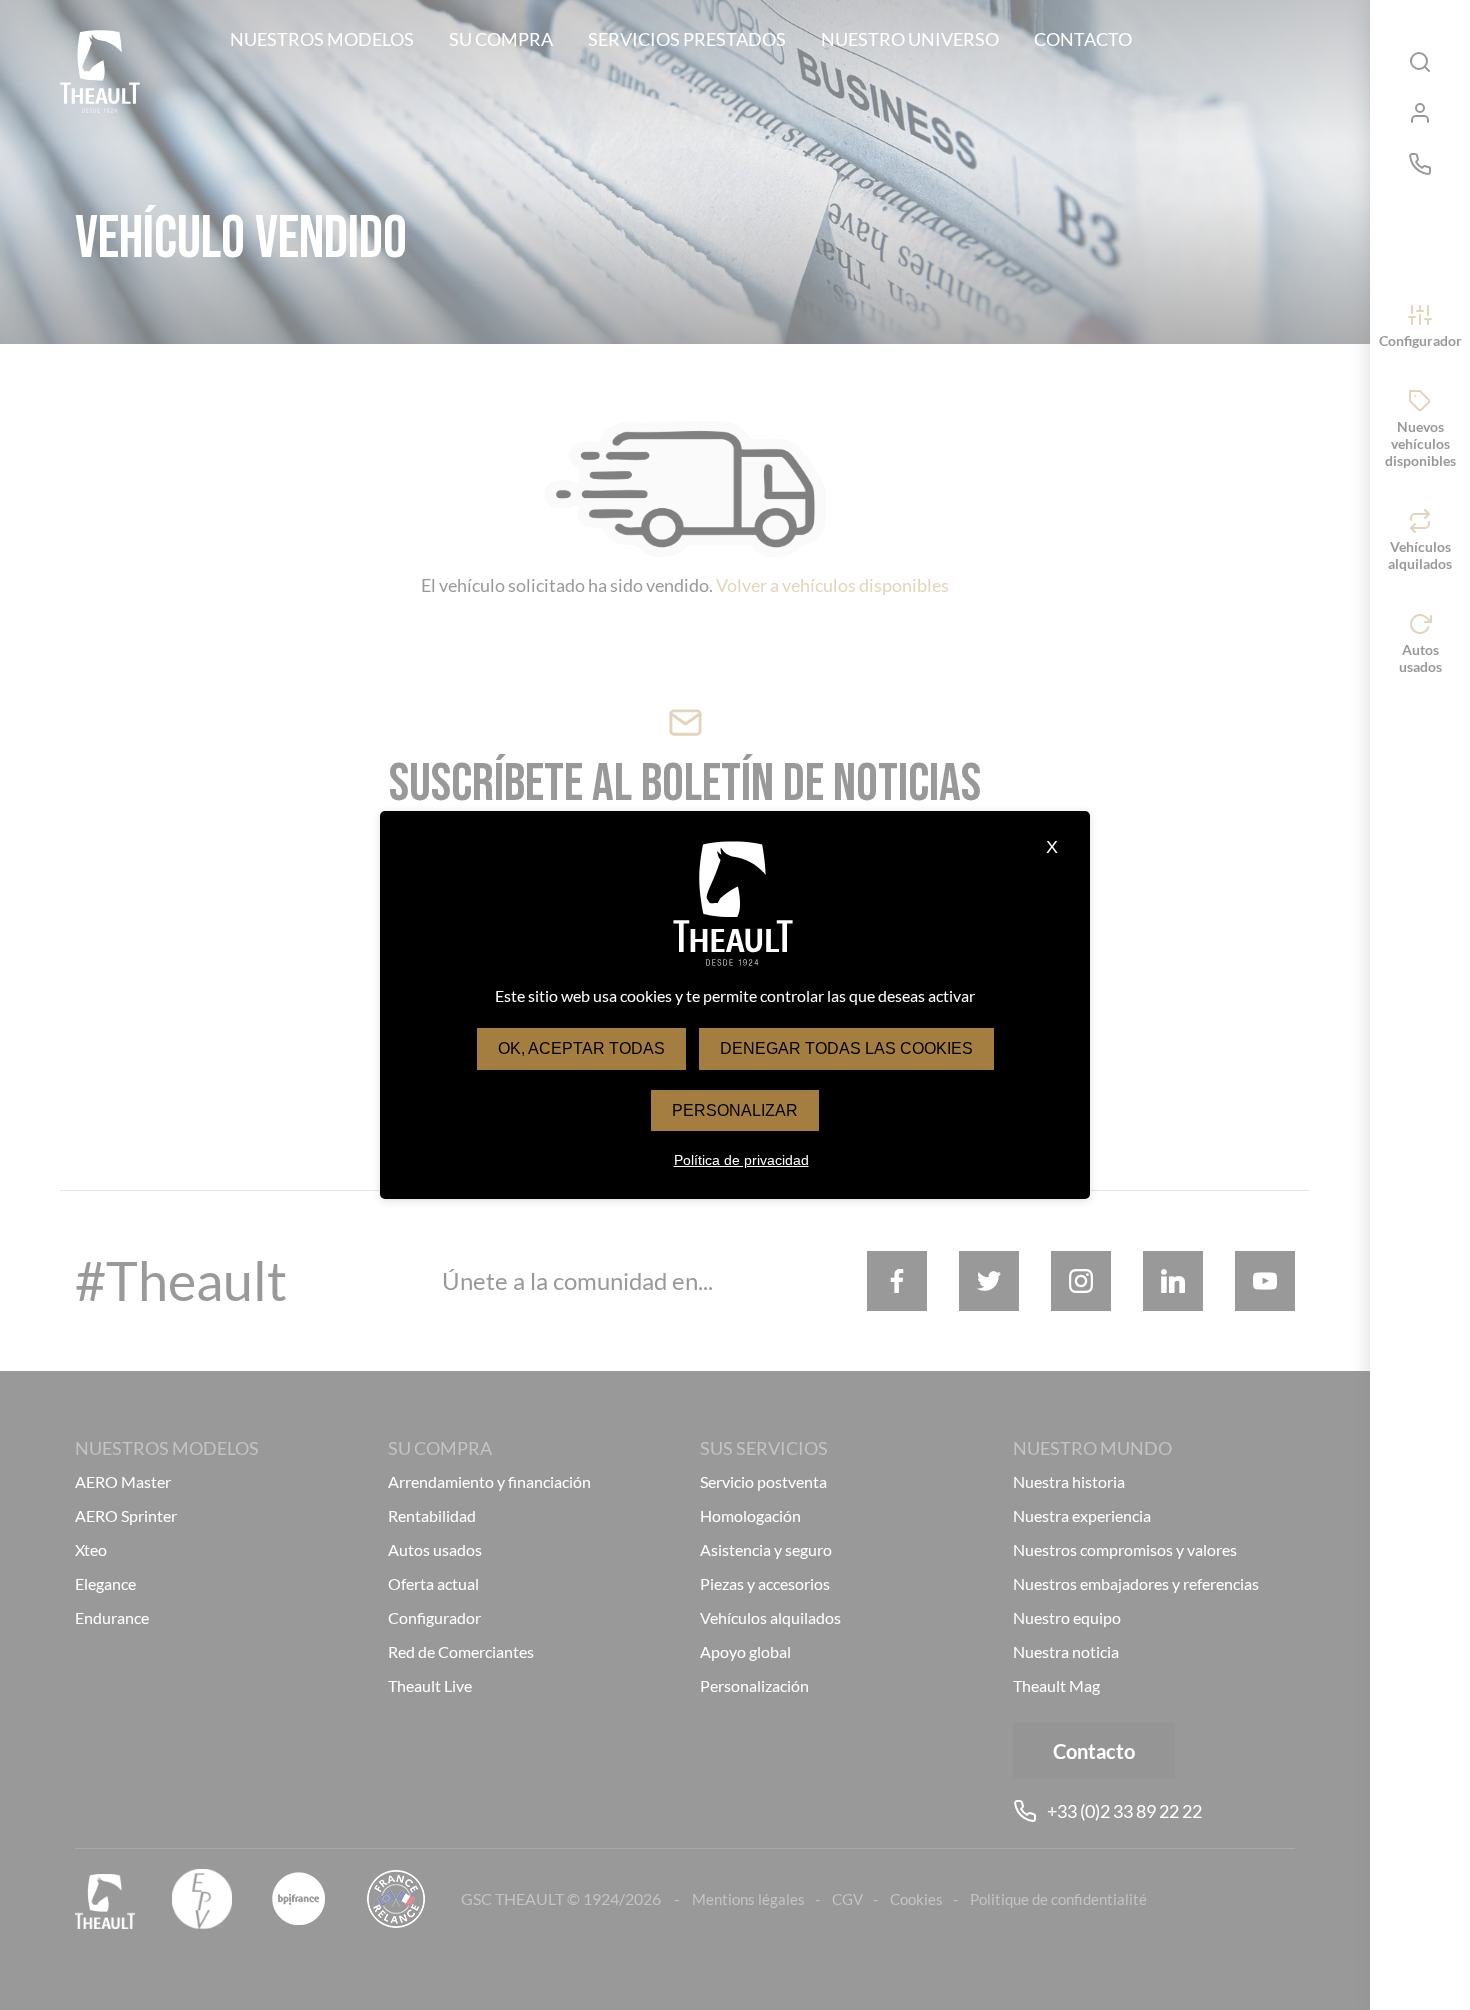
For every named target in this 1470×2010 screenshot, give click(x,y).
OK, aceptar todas (581, 1048)
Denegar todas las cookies (846, 1048)
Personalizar (735, 1110)
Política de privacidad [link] (741, 1160)
